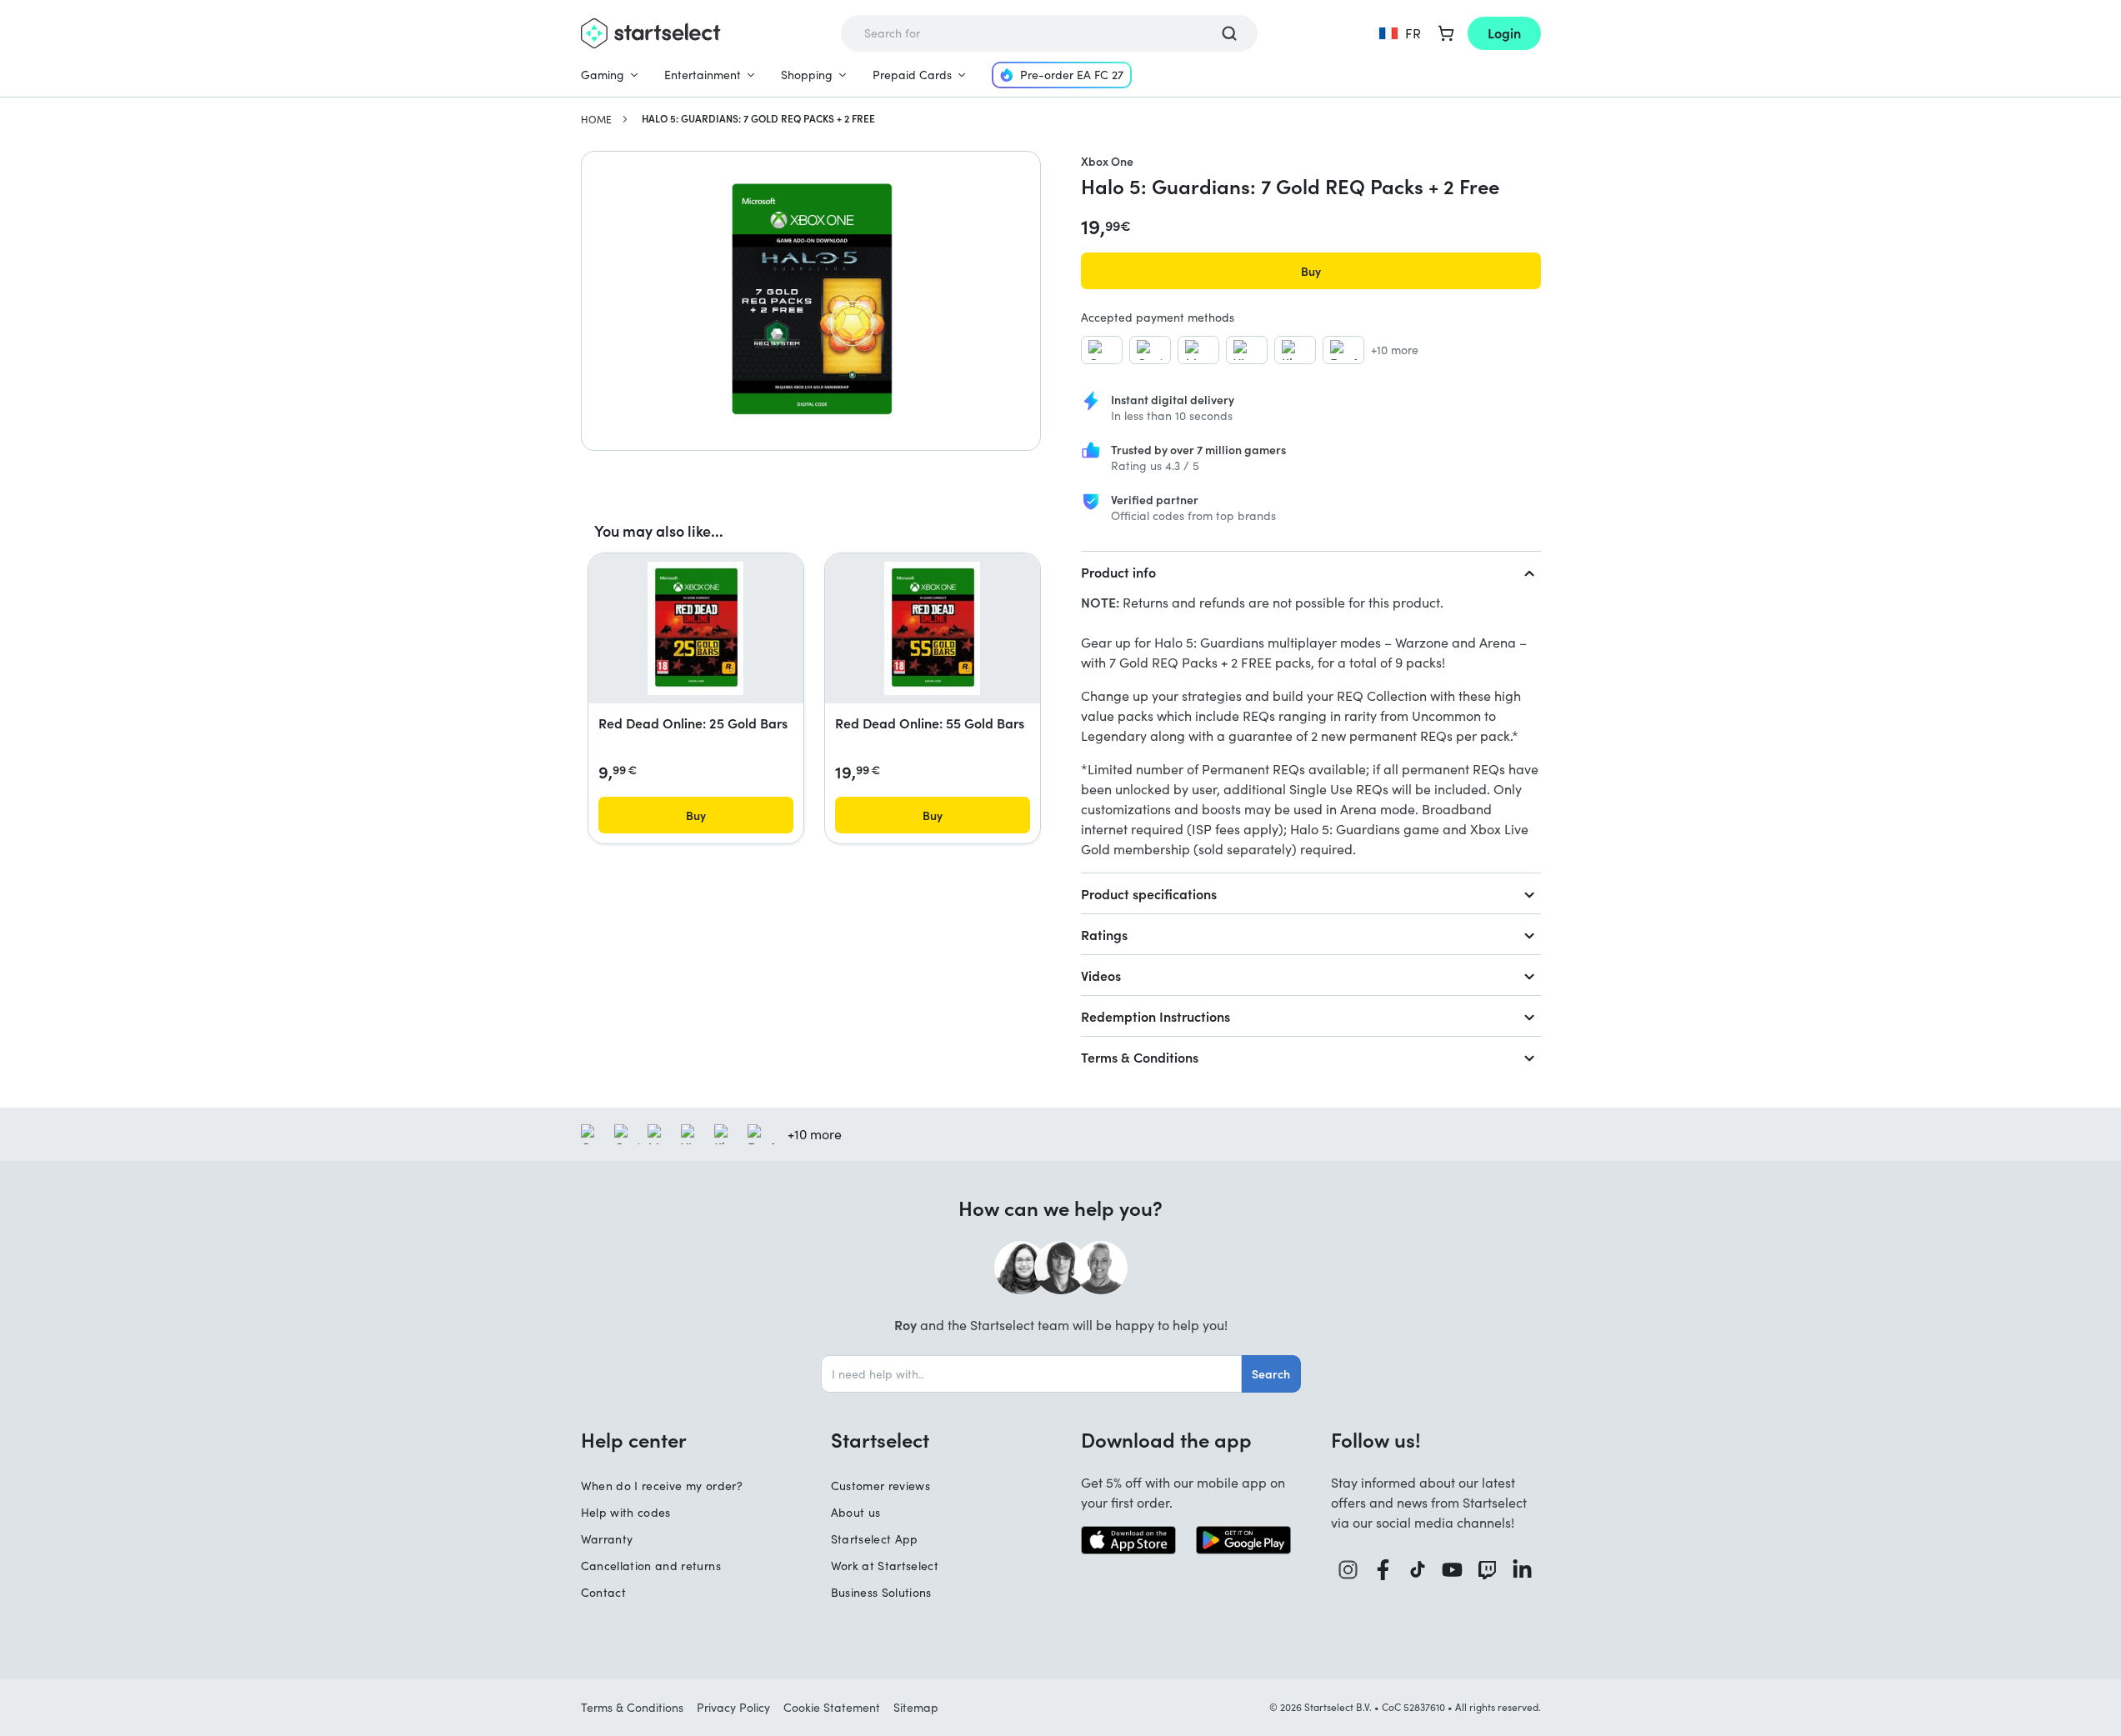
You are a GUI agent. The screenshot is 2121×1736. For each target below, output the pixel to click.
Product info (1118, 572)
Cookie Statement (832, 1707)
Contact (603, 1592)
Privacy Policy (733, 1707)
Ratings (1104, 934)
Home (596, 119)
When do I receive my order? (662, 1486)
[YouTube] (1453, 1570)
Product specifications (1149, 893)
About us (856, 1512)
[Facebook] (1383, 1570)
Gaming (603, 75)
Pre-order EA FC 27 (1072, 75)
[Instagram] (1348, 1570)
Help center (634, 1439)
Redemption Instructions (1156, 1016)
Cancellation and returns (651, 1566)
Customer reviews (881, 1486)
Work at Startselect (885, 1566)
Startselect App (875, 1539)
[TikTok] (1418, 1570)
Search (1271, 1373)
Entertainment (703, 75)
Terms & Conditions (1140, 1057)
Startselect (880, 1439)
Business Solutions (881, 1592)
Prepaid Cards (912, 75)
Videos (1101, 975)
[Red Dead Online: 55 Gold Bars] (932, 628)
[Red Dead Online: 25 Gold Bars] (695, 628)
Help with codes (626, 1512)
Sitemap (916, 1707)
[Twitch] (1488, 1570)
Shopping (807, 75)
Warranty (607, 1539)
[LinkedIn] (1523, 1570)
